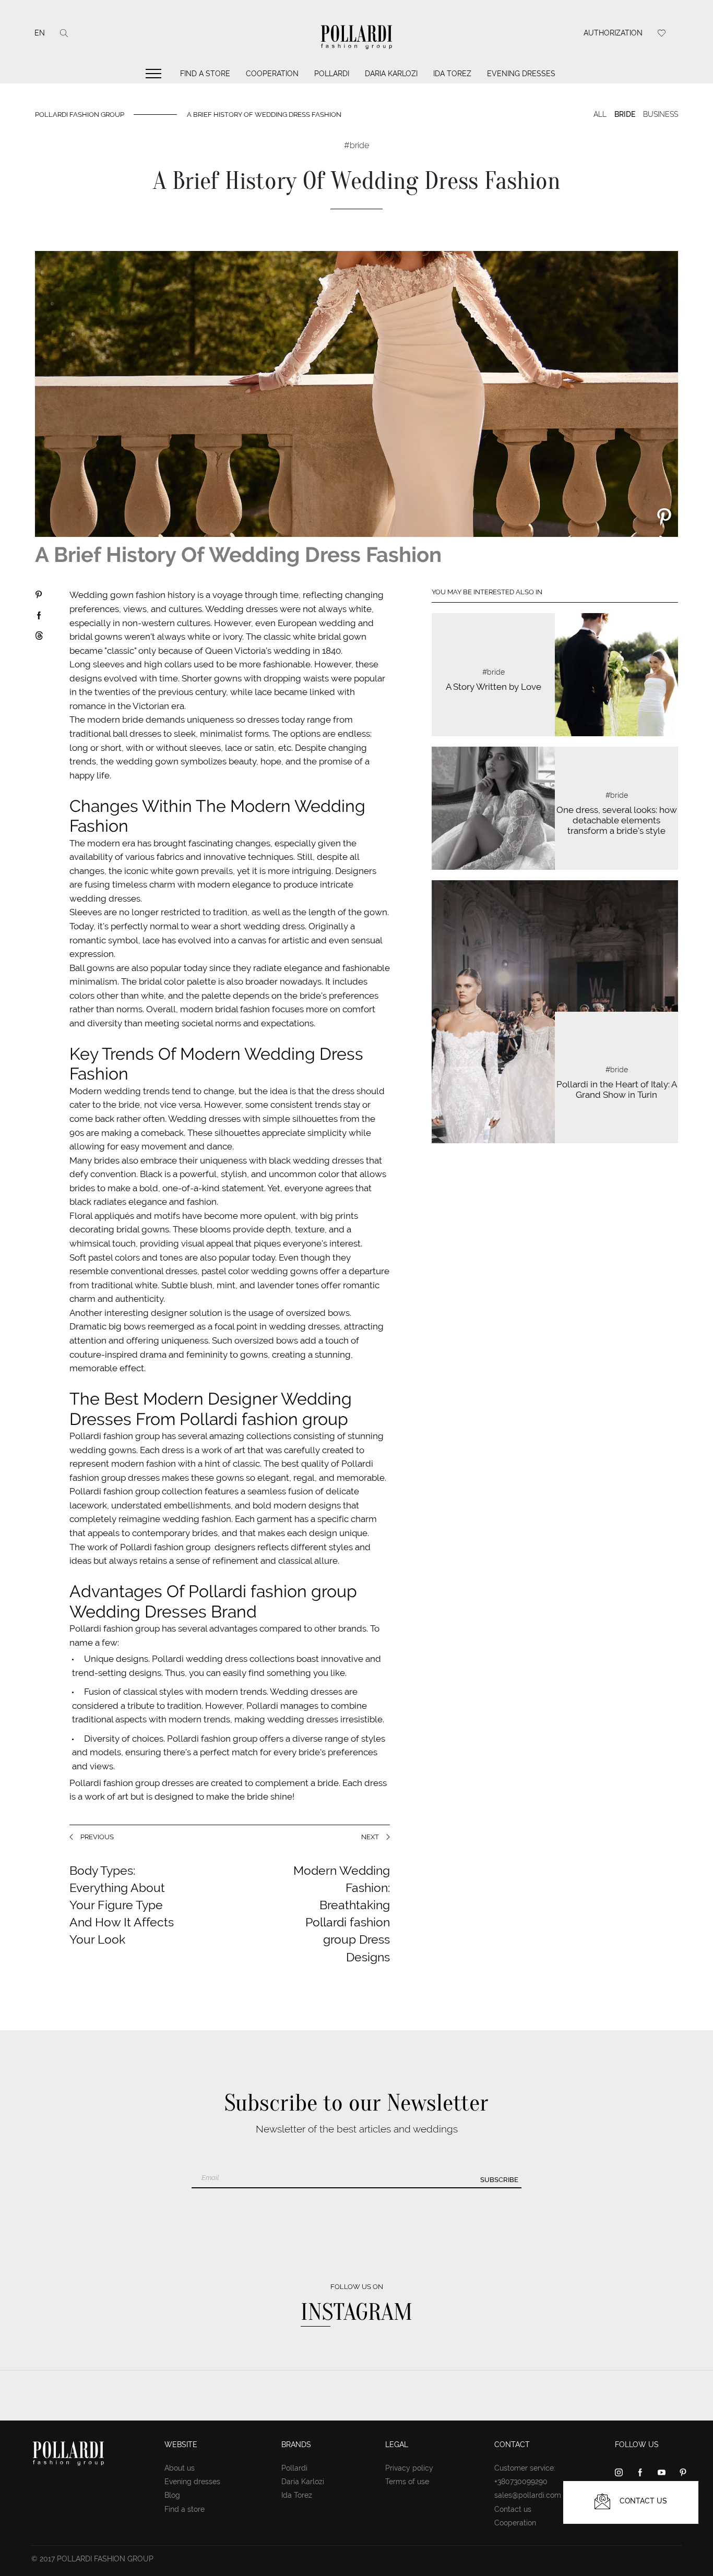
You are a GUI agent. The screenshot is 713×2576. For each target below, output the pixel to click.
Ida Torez (452, 74)
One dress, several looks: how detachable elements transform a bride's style (617, 820)
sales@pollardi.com (528, 2495)
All (600, 114)
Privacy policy (409, 2468)
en (40, 33)
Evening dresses (521, 74)
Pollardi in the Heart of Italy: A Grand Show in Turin (617, 1089)
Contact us (513, 2509)
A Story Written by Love (494, 687)
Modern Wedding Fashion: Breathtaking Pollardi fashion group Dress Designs (342, 1914)
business (661, 114)
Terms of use (407, 2482)
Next (370, 1837)
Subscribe (499, 2180)
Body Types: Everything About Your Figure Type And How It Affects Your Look (122, 1905)
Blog (172, 2495)
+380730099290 (521, 2482)
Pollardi (332, 74)
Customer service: (525, 2468)
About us (180, 2468)
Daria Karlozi (391, 74)
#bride (494, 672)
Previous (97, 1837)
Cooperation (272, 74)
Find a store (205, 74)
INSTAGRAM (356, 2312)
